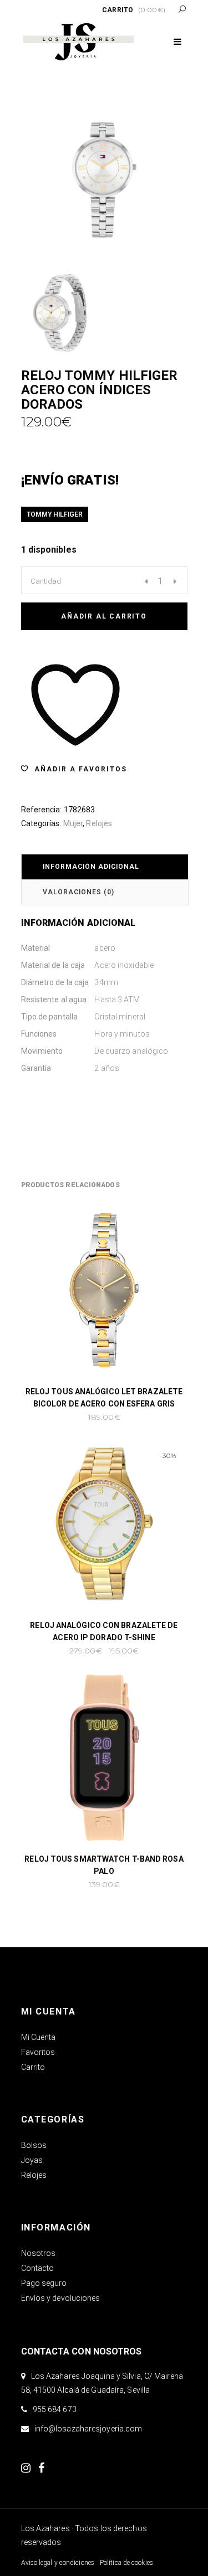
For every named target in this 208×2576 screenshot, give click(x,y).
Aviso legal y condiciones (58, 2563)
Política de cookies (126, 2563)
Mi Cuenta (39, 2037)
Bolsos (34, 2145)
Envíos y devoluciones (61, 2298)
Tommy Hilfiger (55, 514)
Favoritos (38, 2052)
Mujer (73, 823)
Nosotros (39, 2253)
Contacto (38, 2268)
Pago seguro (44, 2283)
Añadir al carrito (104, 616)
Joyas (32, 2160)
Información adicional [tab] (91, 867)
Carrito (33, 2067)
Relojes (99, 823)
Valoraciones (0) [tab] (78, 892)
